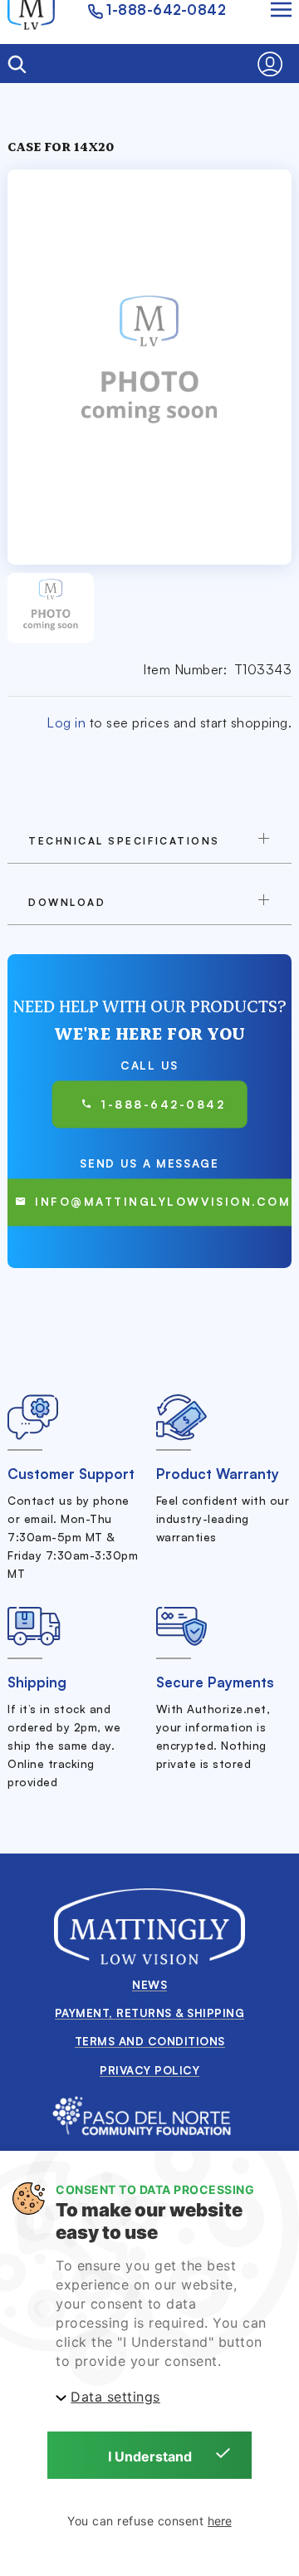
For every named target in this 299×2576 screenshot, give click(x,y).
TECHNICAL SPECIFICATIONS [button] (124, 841)
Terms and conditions (150, 2041)
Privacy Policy (149, 2070)
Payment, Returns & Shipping (150, 2013)
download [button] (67, 902)
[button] (274, 64)
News (149, 1984)
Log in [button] (66, 722)
